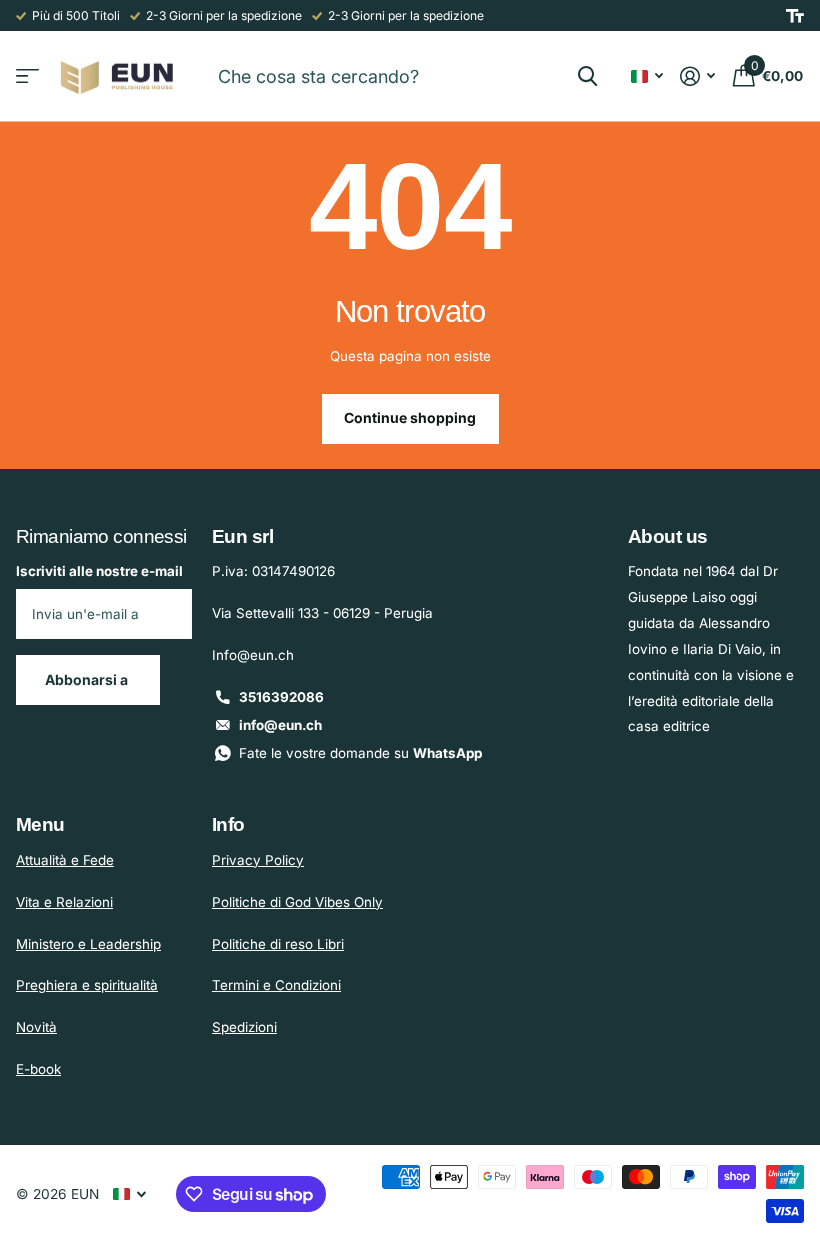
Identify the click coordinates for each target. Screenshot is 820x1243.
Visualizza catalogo (27, 76)
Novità (36, 1027)
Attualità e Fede (65, 860)
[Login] (698, 76)
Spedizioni (244, 1027)
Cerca (587, 76)
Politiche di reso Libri (278, 944)
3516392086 (281, 697)
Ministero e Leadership (88, 944)
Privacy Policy (258, 860)
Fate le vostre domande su (360, 753)
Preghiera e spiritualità (87, 985)
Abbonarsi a (88, 679)
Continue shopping (410, 417)
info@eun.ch (280, 725)
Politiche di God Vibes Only (297, 902)
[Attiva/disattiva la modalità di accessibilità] (795, 16)
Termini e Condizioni (276, 985)
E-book (38, 1069)
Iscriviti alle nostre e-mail (99, 571)
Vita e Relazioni (64, 902)
